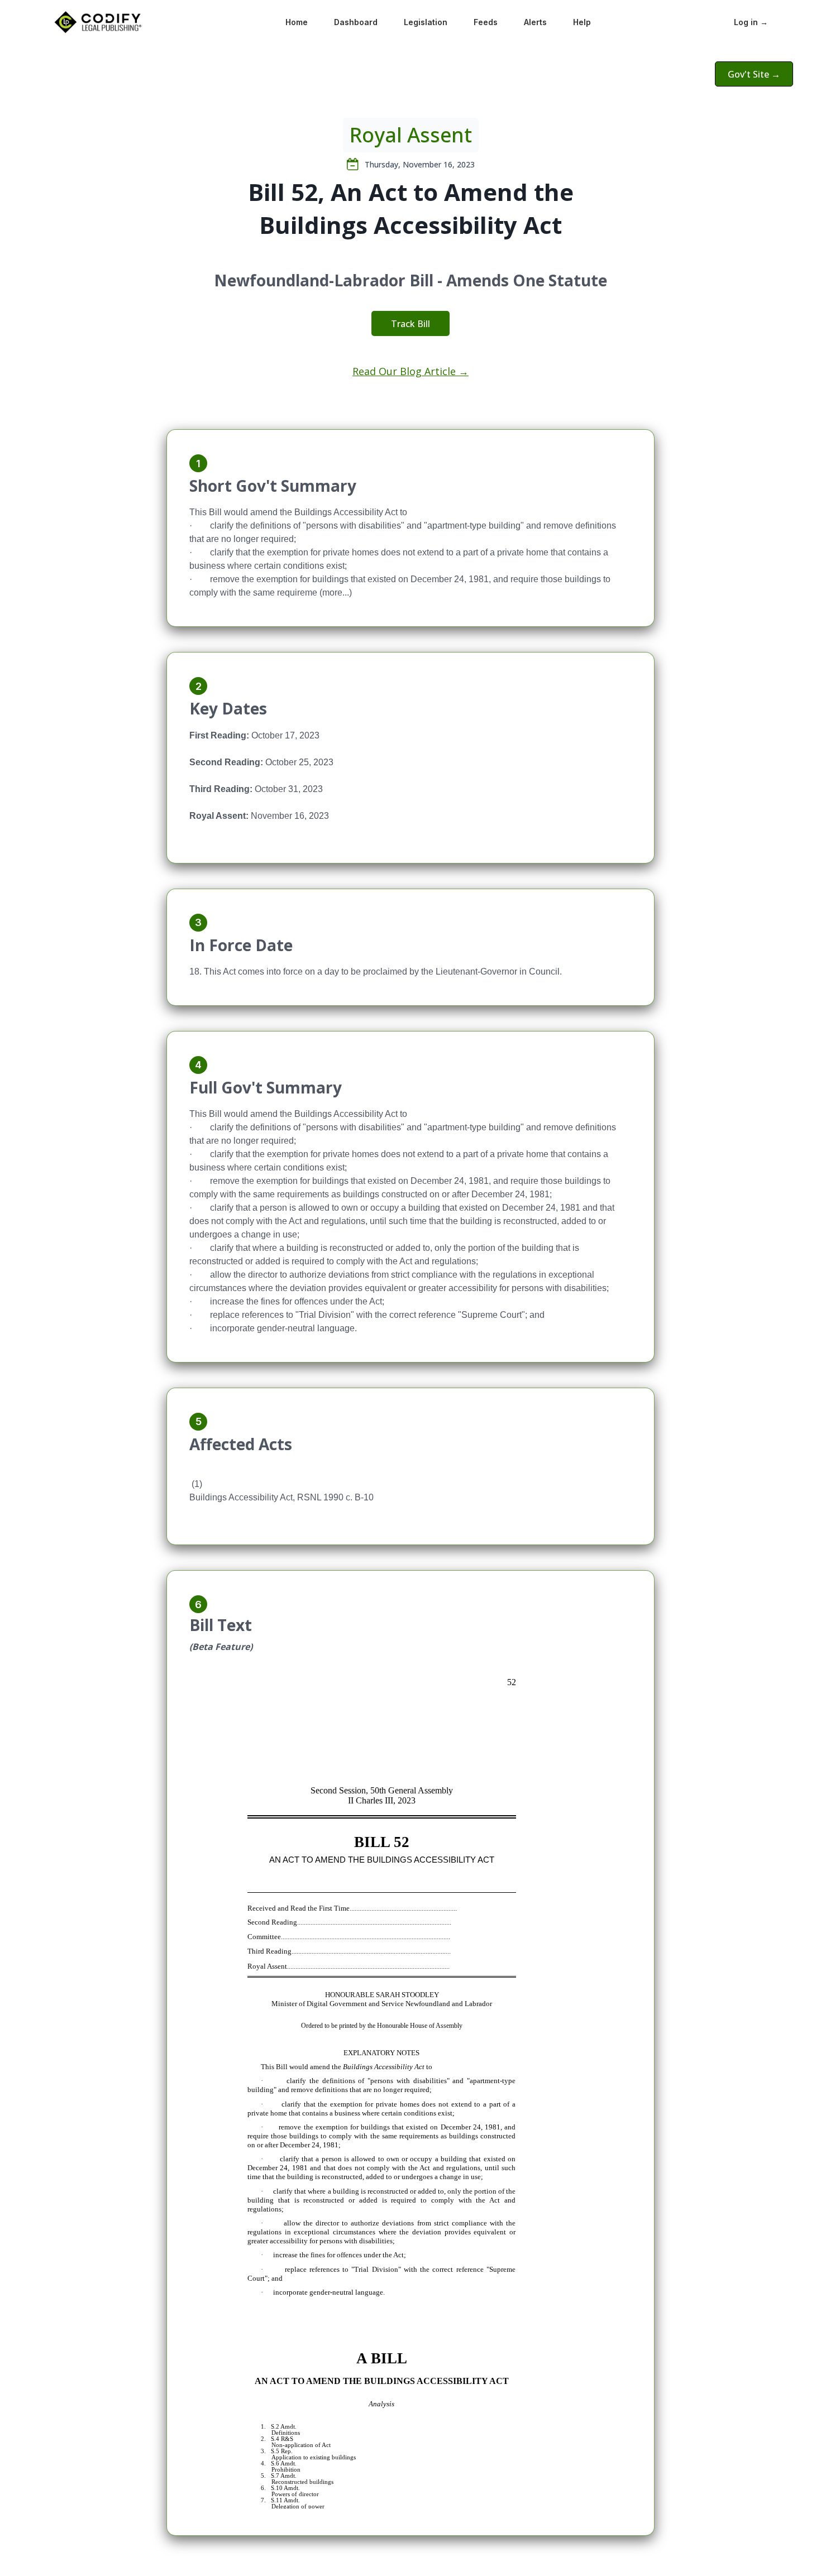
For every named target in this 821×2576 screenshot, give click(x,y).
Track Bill (410, 324)
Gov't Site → (754, 74)
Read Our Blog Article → (410, 371)
